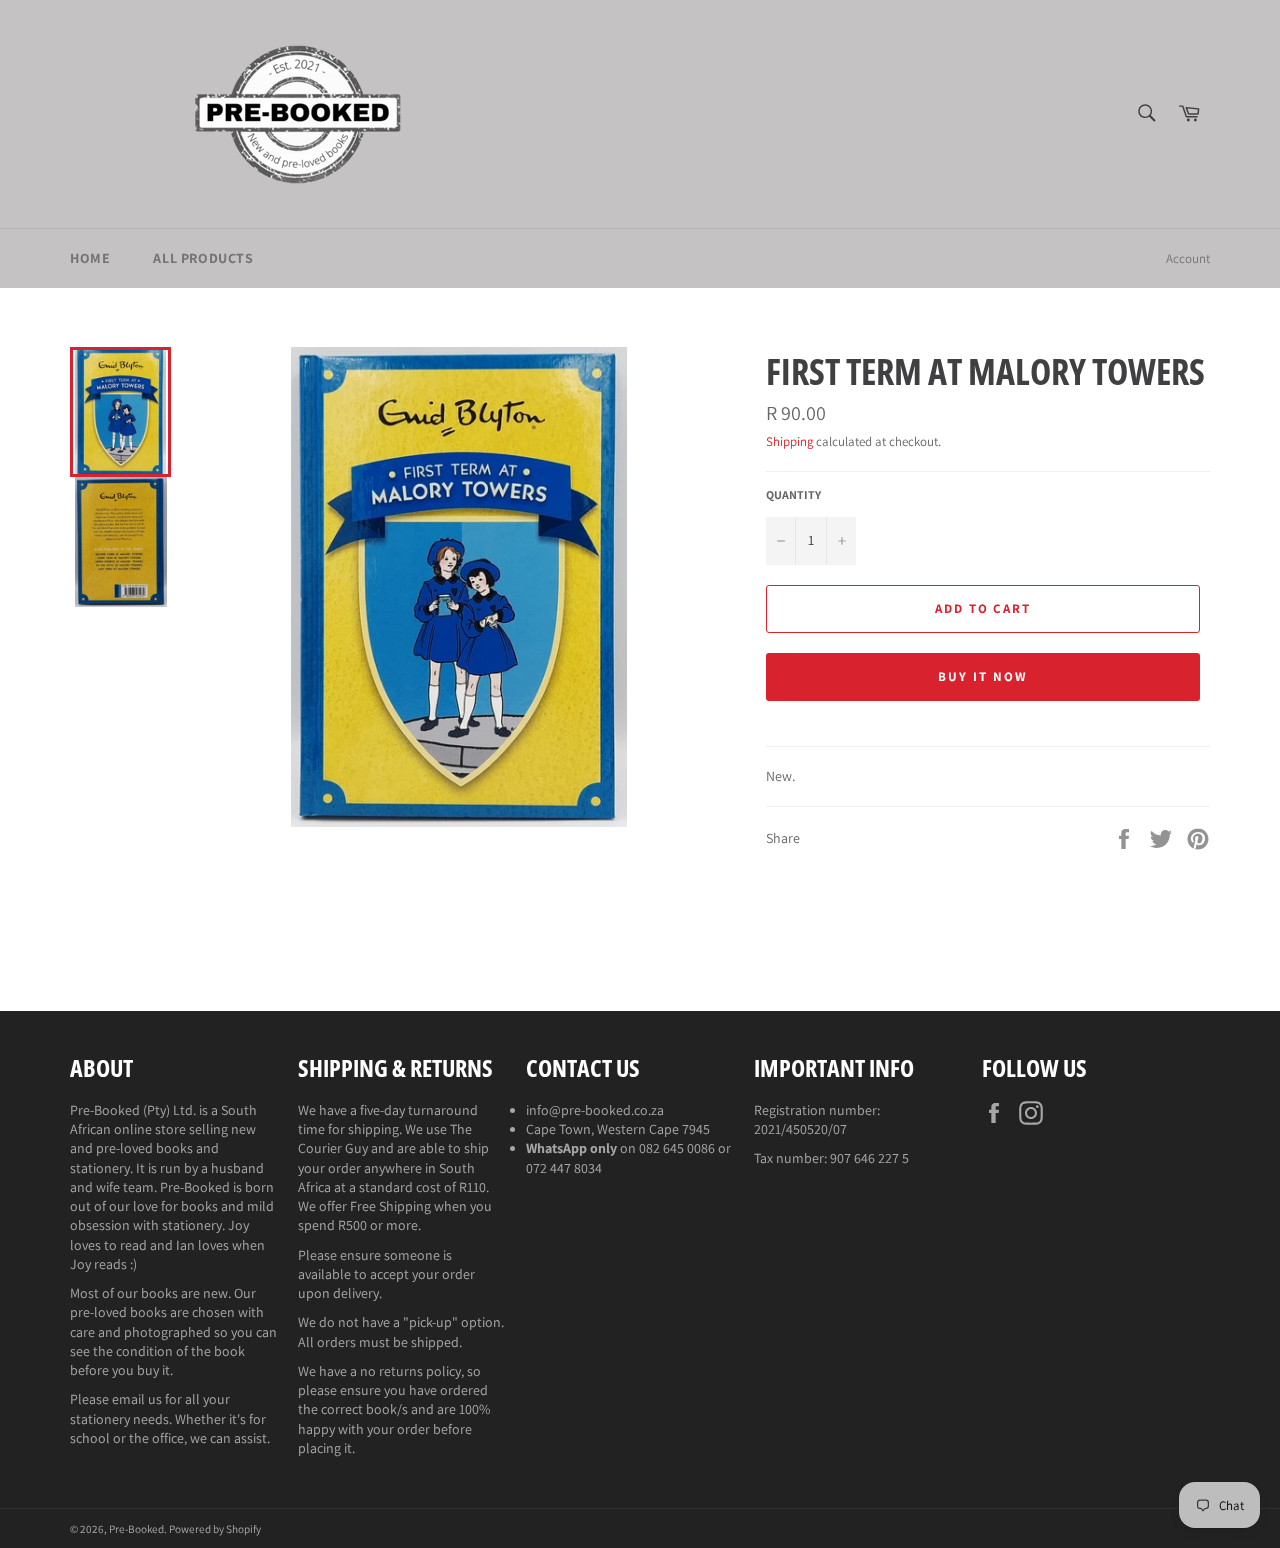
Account (1188, 258)
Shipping (789, 441)
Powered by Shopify (215, 1529)
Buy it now (983, 676)
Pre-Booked (136, 1529)
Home (90, 258)
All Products (203, 258)
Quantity (793, 494)
